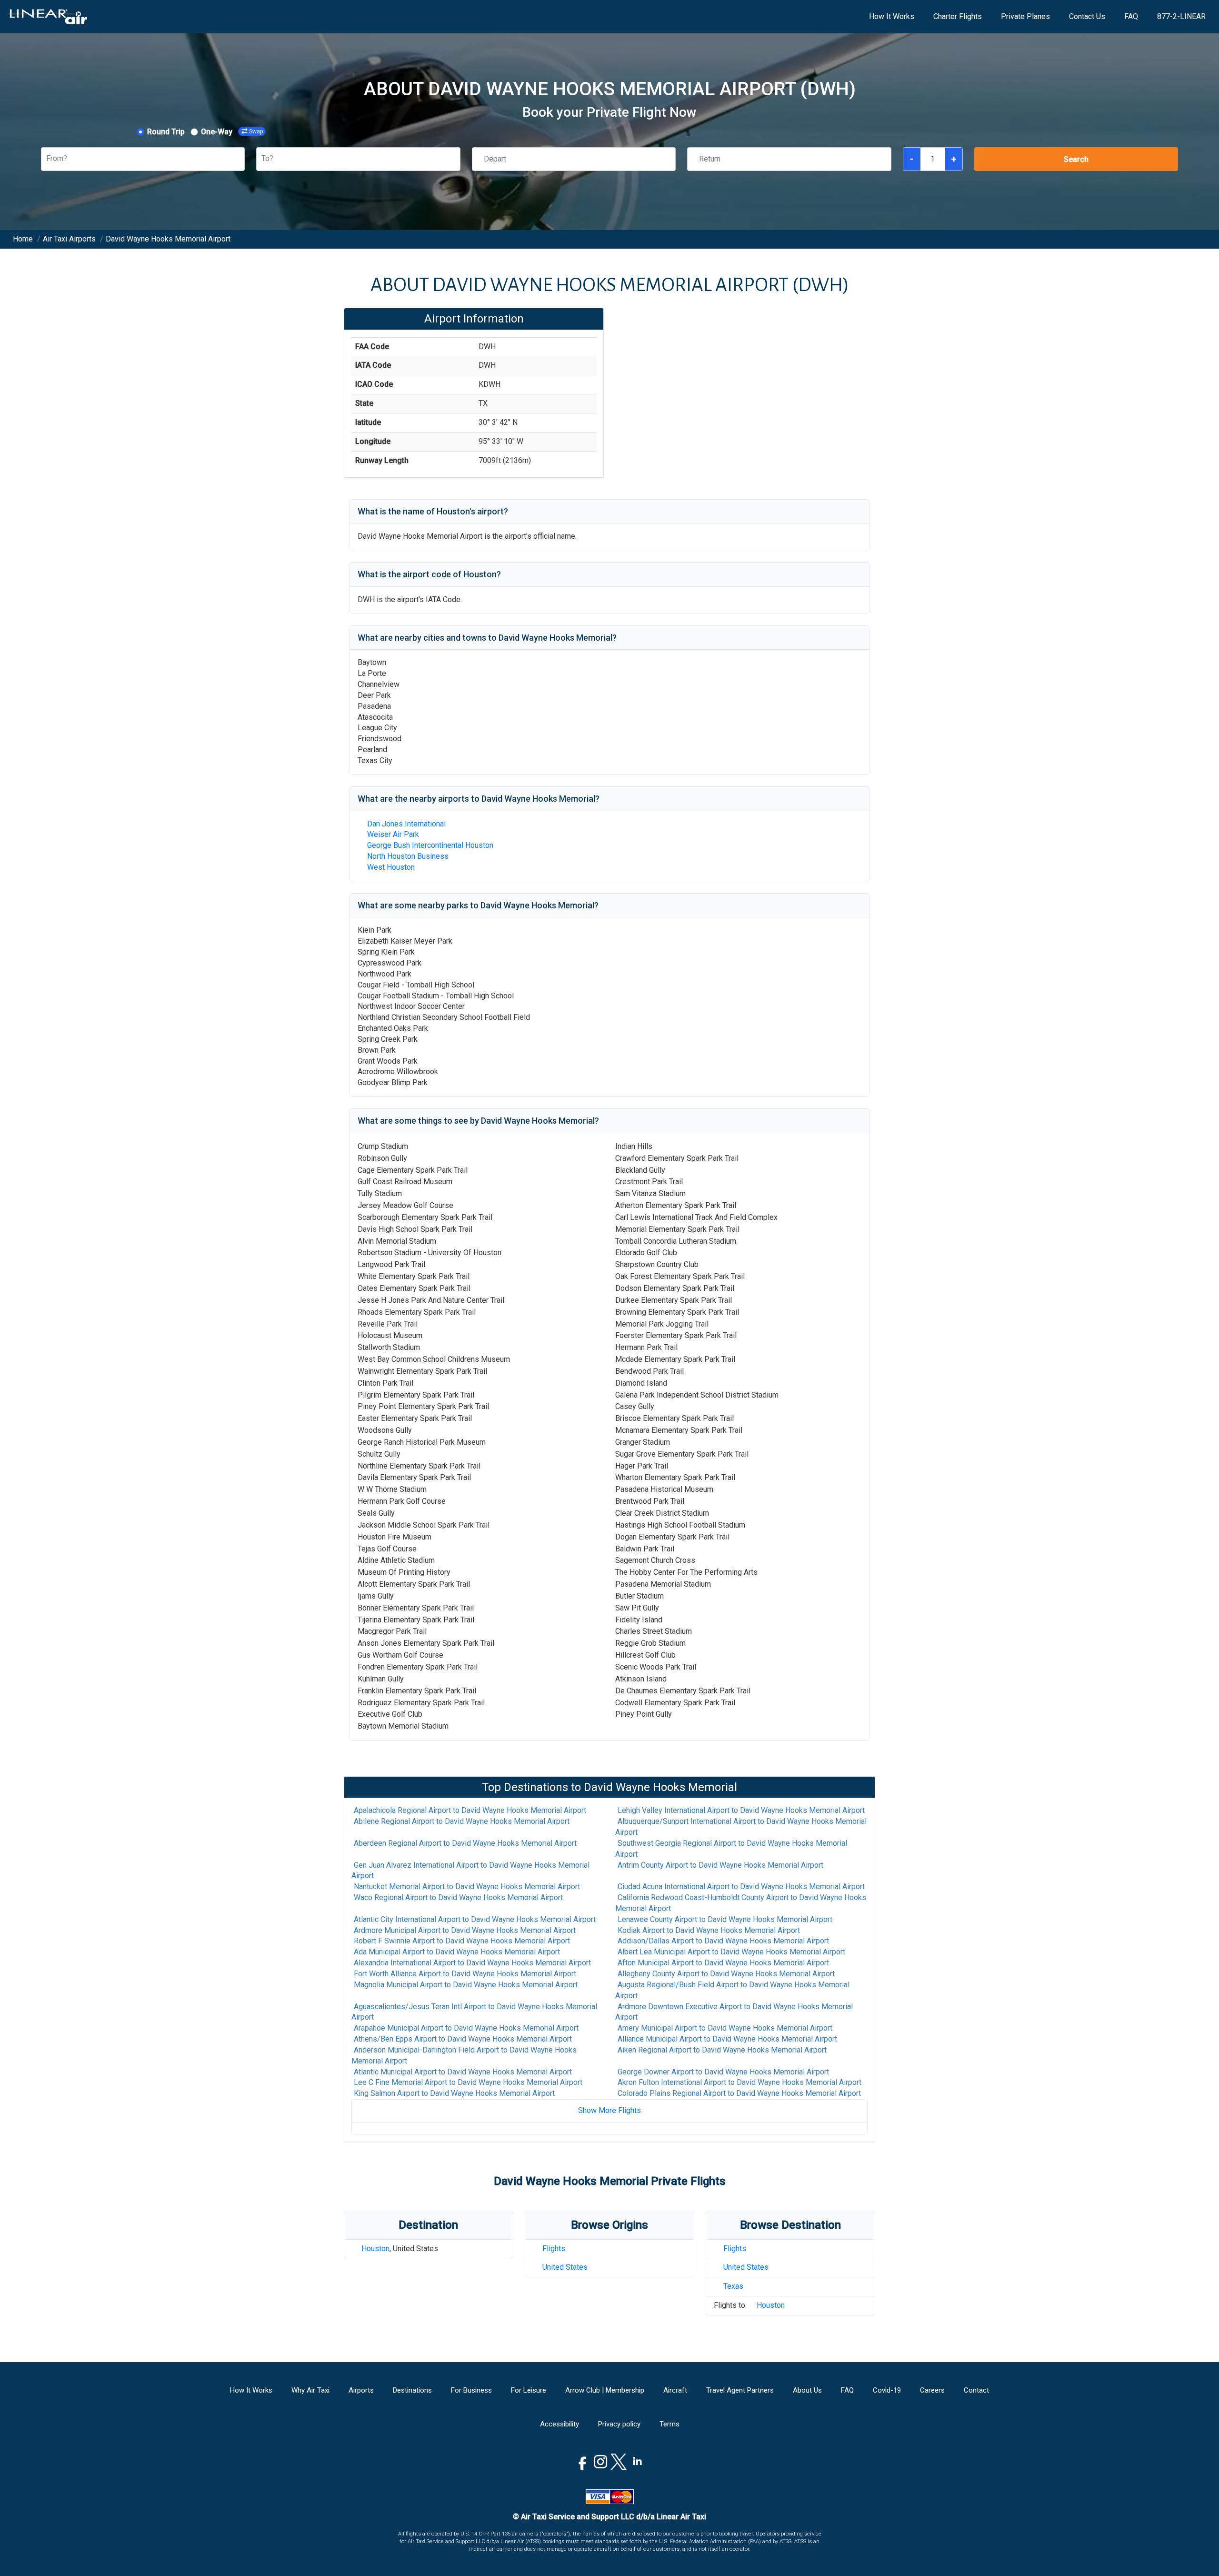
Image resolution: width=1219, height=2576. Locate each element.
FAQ (1131, 16)
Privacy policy (619, 2424)
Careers (932, 2390)
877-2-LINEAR (1181, 16)
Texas (733, 2286)
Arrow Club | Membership (605, 2390)
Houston (375, 2249)
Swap (256, 131)
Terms (669, 2424)
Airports (361, 2390)
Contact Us (1087, 16)
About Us (807, 2390)
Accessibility (560, 2424)
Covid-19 (887, 2390)
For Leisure (529, 2390)
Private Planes (1025, 16)
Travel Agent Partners (740, 2390)
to (470, 1810)
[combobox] (47, 159)
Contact (976, 2390)
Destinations (412, 2390)
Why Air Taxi (310, 2390)
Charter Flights (958, 16)
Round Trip (166, 132)
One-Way (217, 132)
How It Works (892, 16)
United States (565, 2267)
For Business (471, 2390)
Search (1076, 159)
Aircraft (675, 2390)
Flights (554, 2249)
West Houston (391, 867)
